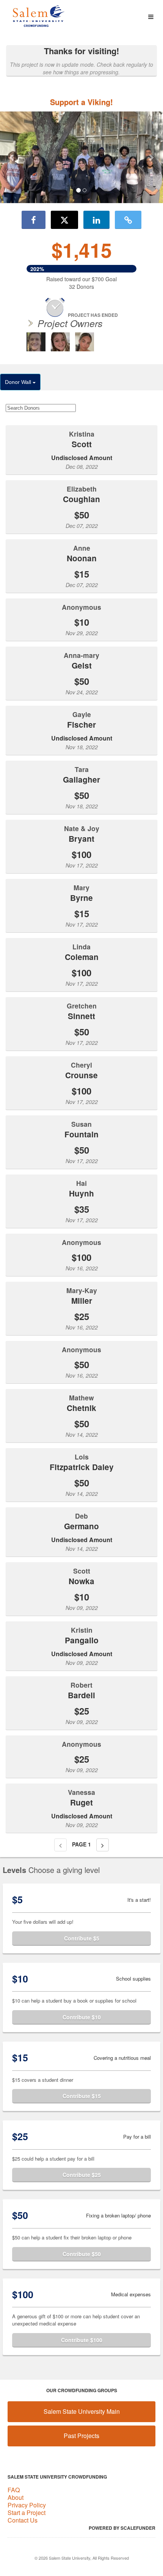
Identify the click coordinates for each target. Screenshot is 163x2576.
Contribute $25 (82, 2175)
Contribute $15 (82, 2096)
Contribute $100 (82, 2340)
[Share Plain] (128, 220)
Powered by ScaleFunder (122, 2528)
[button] (12, 157)
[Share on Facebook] (34, 220)
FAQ (14, 2490)
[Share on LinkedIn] (96, 220)
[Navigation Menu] (151, 17)
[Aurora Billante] (85, 342)
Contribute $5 (82, 1938)
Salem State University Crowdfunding (57, 2477)
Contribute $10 (82, 2017)
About (16, 2497)
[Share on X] (64, 220)
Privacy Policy (27, 2505)
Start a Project (27, 2513)
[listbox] (81, 157)
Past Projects (81, 2436)
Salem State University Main (82, 2411)
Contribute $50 (82, 2254)
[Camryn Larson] (60, 342)
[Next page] (103, 1845)
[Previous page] (60, 1845)
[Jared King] (36, 342)
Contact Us (23, 2520)
